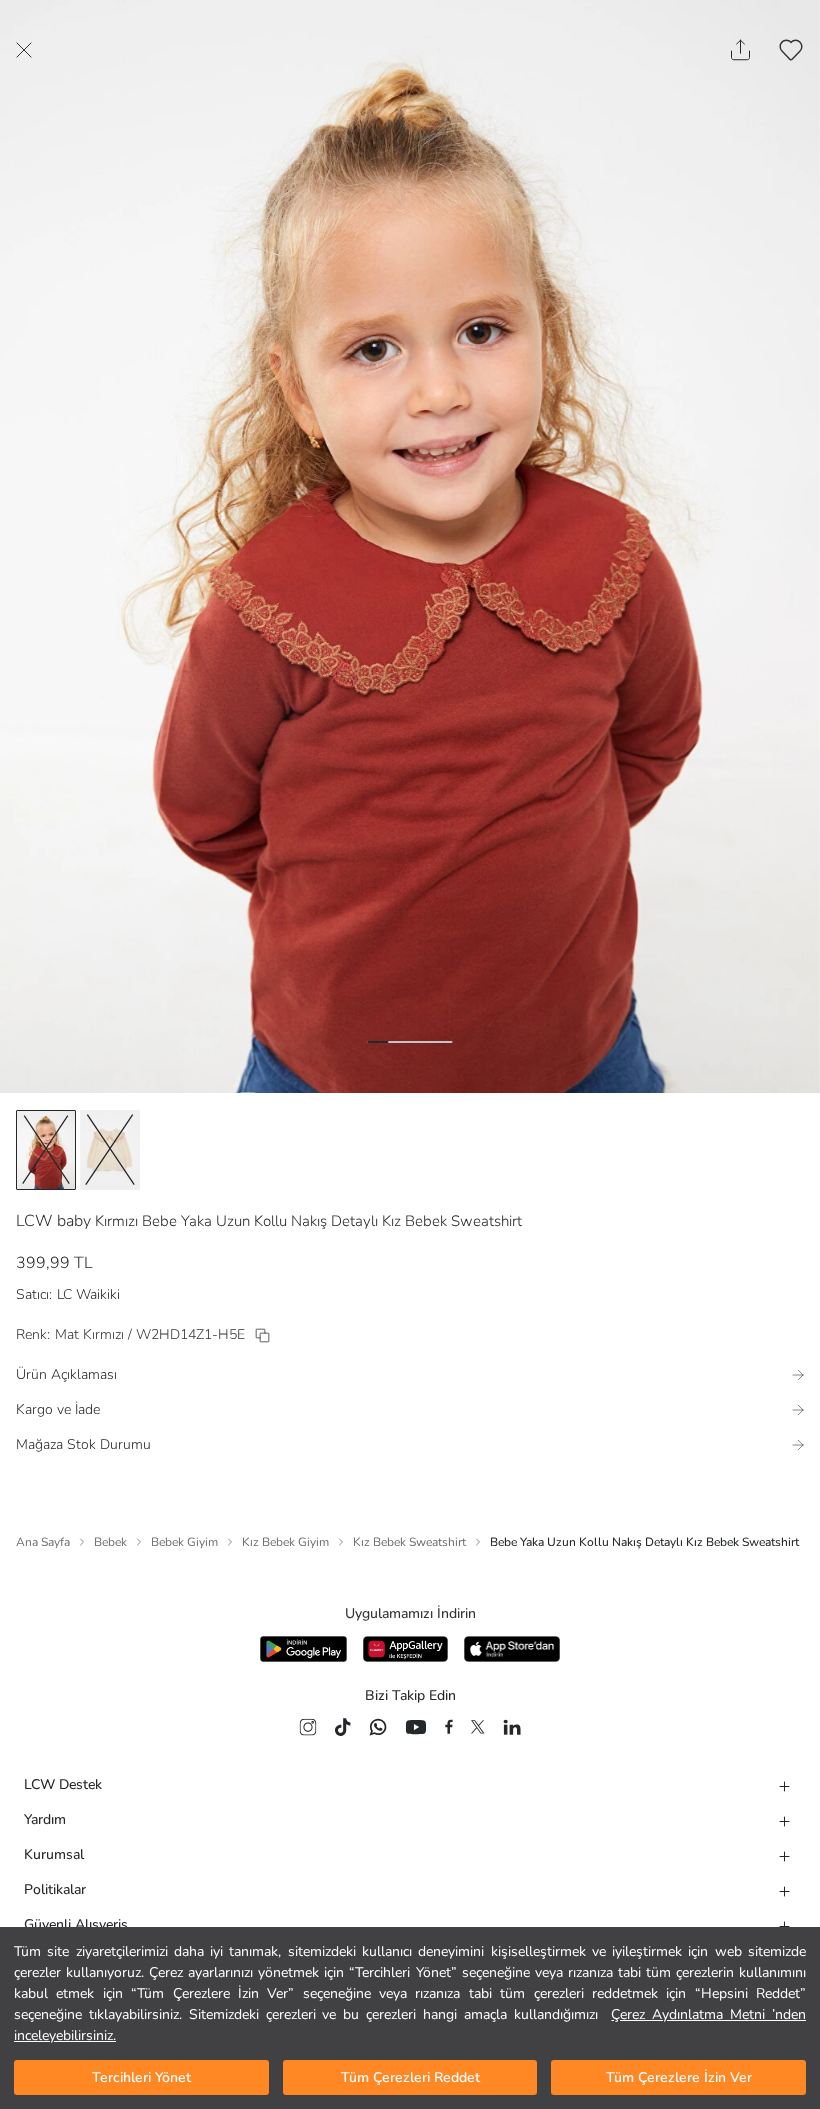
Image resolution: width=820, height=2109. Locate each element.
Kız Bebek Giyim (285, 1542)
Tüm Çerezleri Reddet (410, 2077)
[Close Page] (24, 50)
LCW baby (53, 1221)
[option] (46, 1150)
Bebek (110, 1542)
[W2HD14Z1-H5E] (262, 1335)
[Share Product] (740, 50)
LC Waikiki (88, 1294)
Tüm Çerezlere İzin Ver (679, 2077)
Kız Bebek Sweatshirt (409, 1542)
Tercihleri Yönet (141, 2077)
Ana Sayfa (43, 1542)
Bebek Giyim (184, 1542)
